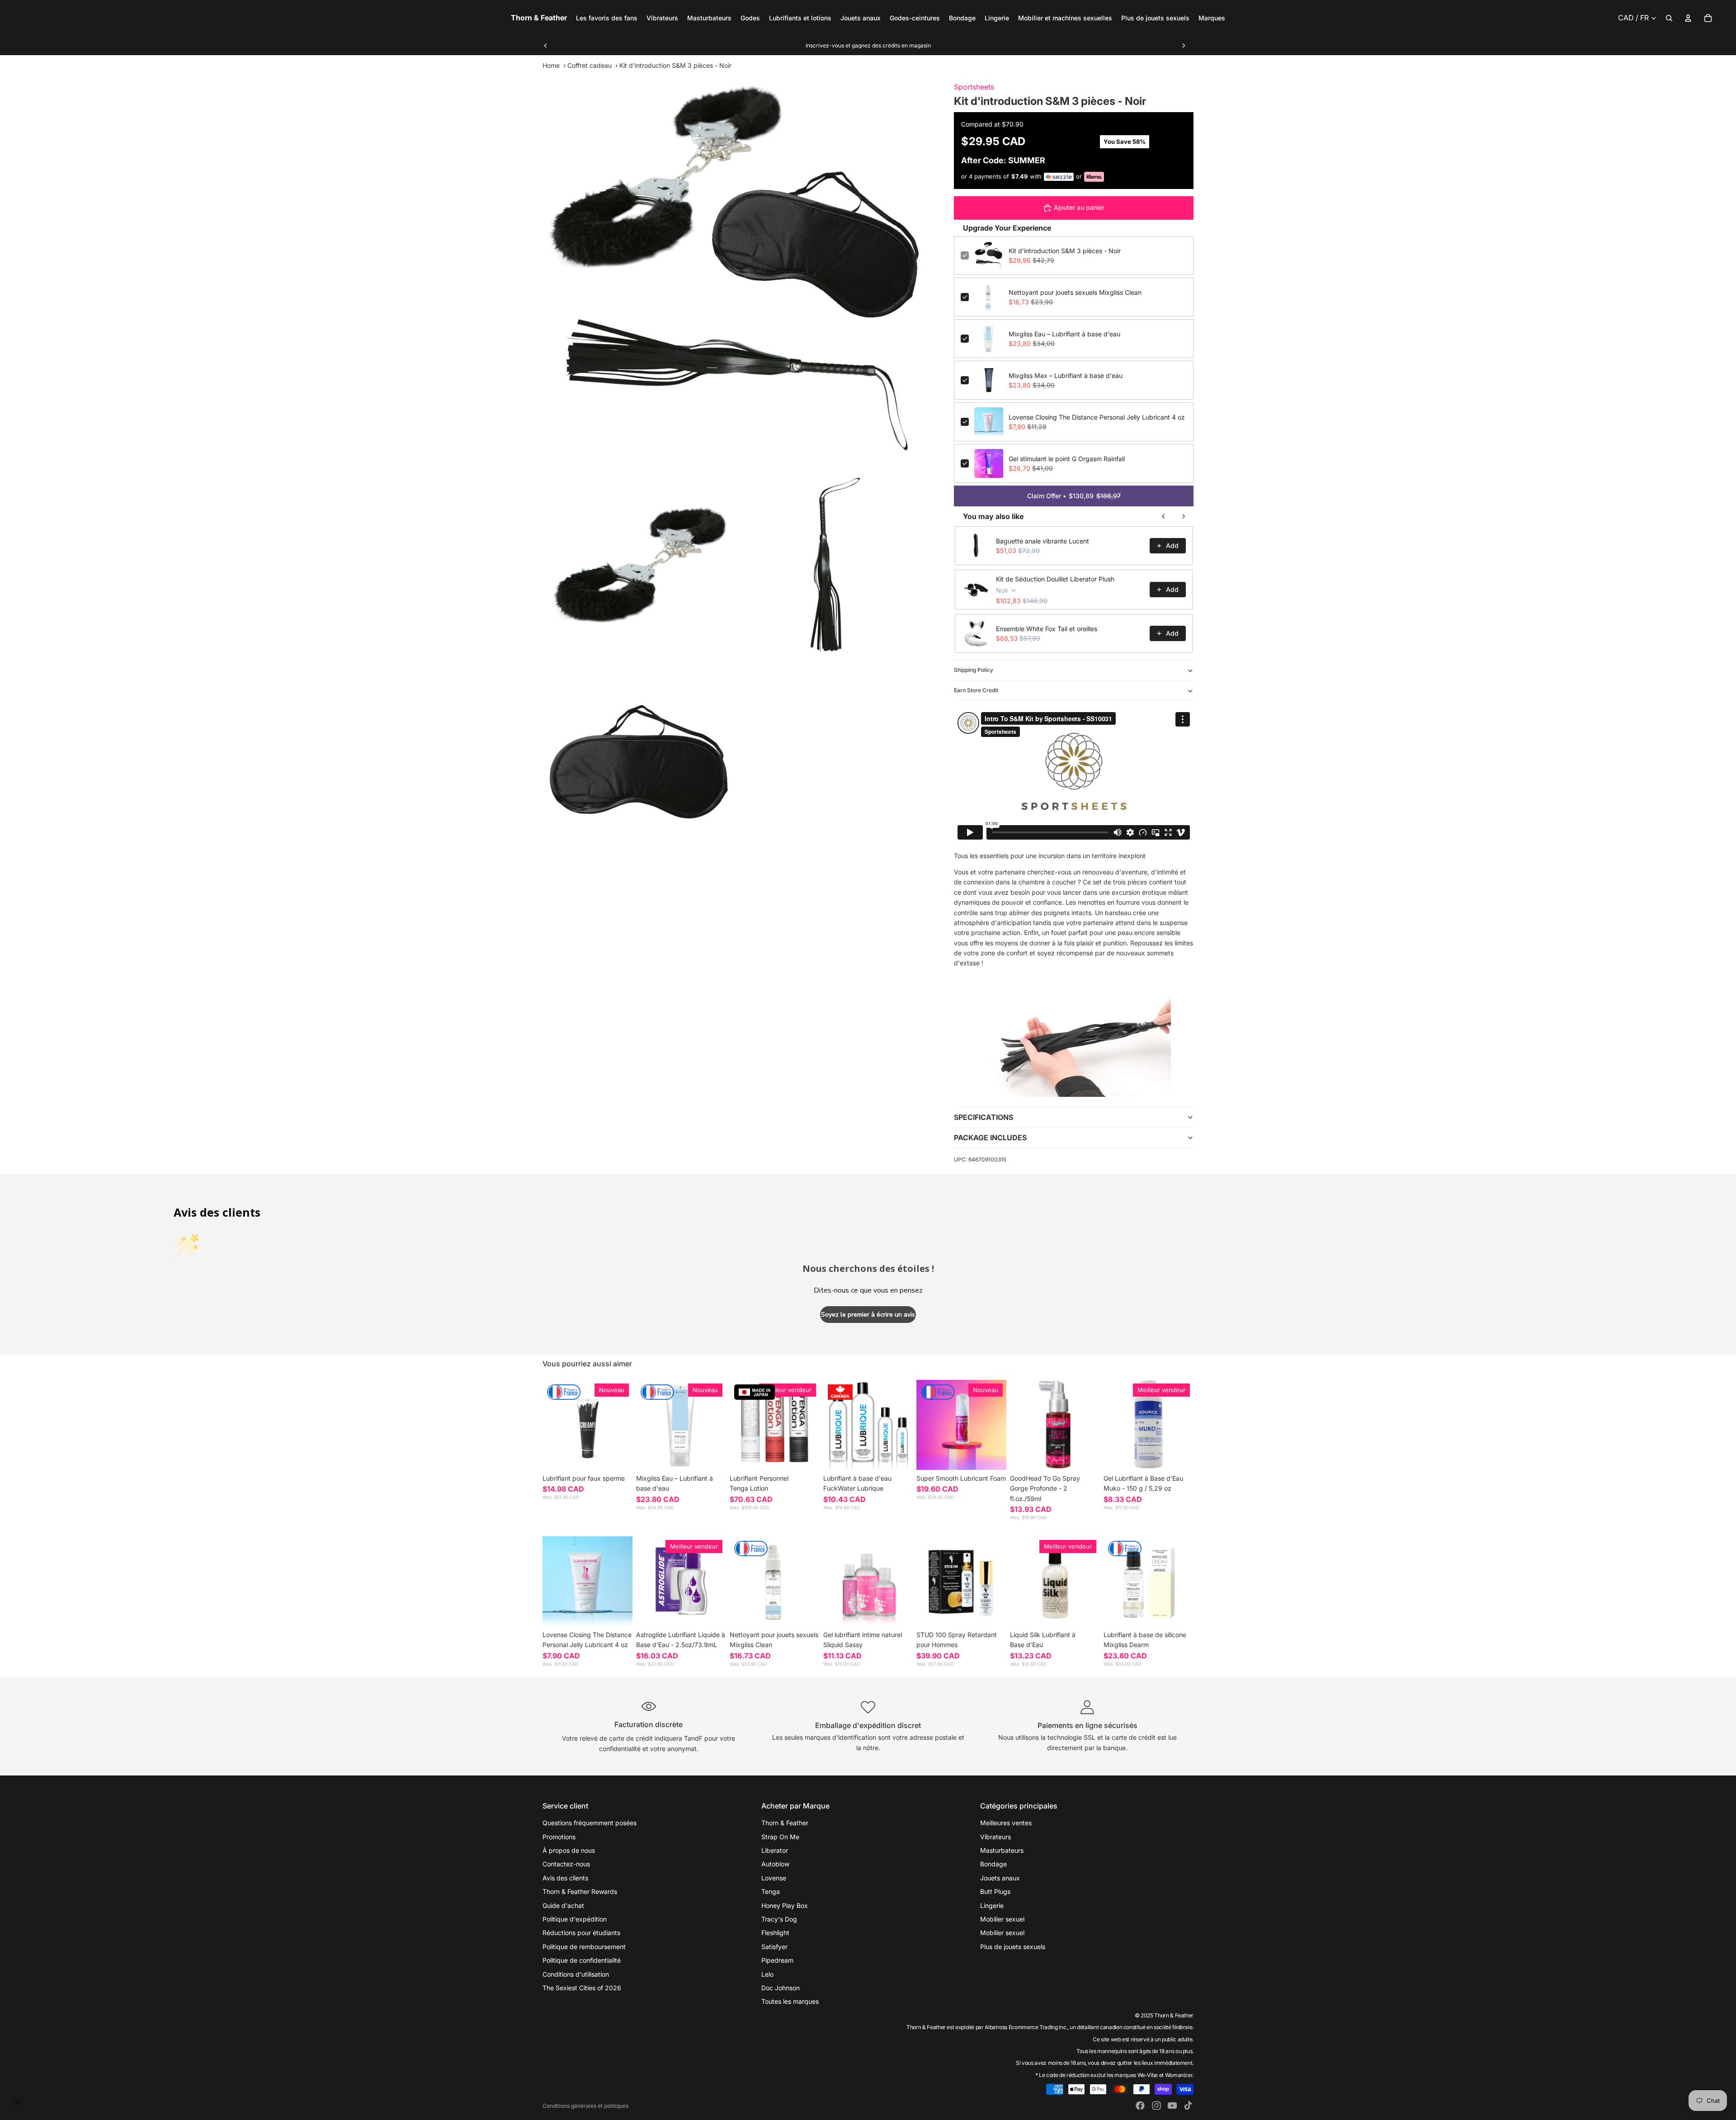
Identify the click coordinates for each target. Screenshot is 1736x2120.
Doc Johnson (781, 1988)
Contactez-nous (566, 1864)
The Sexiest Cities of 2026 (582, 1988)
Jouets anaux (1000, 1878)
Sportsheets (974, 87)
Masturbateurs (1002, 1850)
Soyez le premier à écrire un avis (868, 1315)
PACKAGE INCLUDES (990, 1138)
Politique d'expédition (575, 1919)
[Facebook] (1140, 2106)
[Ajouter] (712, 1456)
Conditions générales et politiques (585, 2106)
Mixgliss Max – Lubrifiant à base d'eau (1066, 375)
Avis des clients (565, 1878)
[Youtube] (1172, 2106)
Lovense (774, 1878)
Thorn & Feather (785, 1823)
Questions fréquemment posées (590, 1823)
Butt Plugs (995, 1891)
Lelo (767, 1974)
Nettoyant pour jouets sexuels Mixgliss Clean (1075, 292)
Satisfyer (774, 1947)
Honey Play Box (785, 1905)
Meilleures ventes (1006, 1823)
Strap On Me (780, 1837)
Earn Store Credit (976, 690)
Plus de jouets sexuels (1013, 1947)
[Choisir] (618, 1456)
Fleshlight (775, 1933)
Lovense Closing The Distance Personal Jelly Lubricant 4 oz (1097, 417)
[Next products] (1184, 516)
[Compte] (1688, 18)
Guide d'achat (563, 1905)
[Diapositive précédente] (546, 46)
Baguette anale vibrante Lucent (1043, 541)
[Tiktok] (1188, 2106)
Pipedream (777, 1960)
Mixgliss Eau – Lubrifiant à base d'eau (1064, 334)
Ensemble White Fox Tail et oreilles (1047, 629)
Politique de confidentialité (582, 1960)
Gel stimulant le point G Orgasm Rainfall (1067, 459)
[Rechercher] (1669, 18)
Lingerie (992, 1905)
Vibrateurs (995, 1837)
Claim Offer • (1074, 496)
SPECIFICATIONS (984, 1117)
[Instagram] (1156, 2106)
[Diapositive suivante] (1184, 46)
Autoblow (775, 1864)
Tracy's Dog (779, 1919)
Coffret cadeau (590, 65)
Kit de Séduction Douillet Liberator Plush (1055, 579)
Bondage (993, 1864)
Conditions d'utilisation (576, 1974)
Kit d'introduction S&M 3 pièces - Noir (1065, 251)
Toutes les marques (790, 2001)
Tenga (771, 1891)
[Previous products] (1164, 516)
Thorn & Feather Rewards (580, 1891)
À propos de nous (569, 1850)
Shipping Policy (974, 670)
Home (551, 65)
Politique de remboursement (584, 1947)
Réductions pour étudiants (581, 1933)
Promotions (559, 1837)
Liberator (775, 1850)
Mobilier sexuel (1002, 1919)
